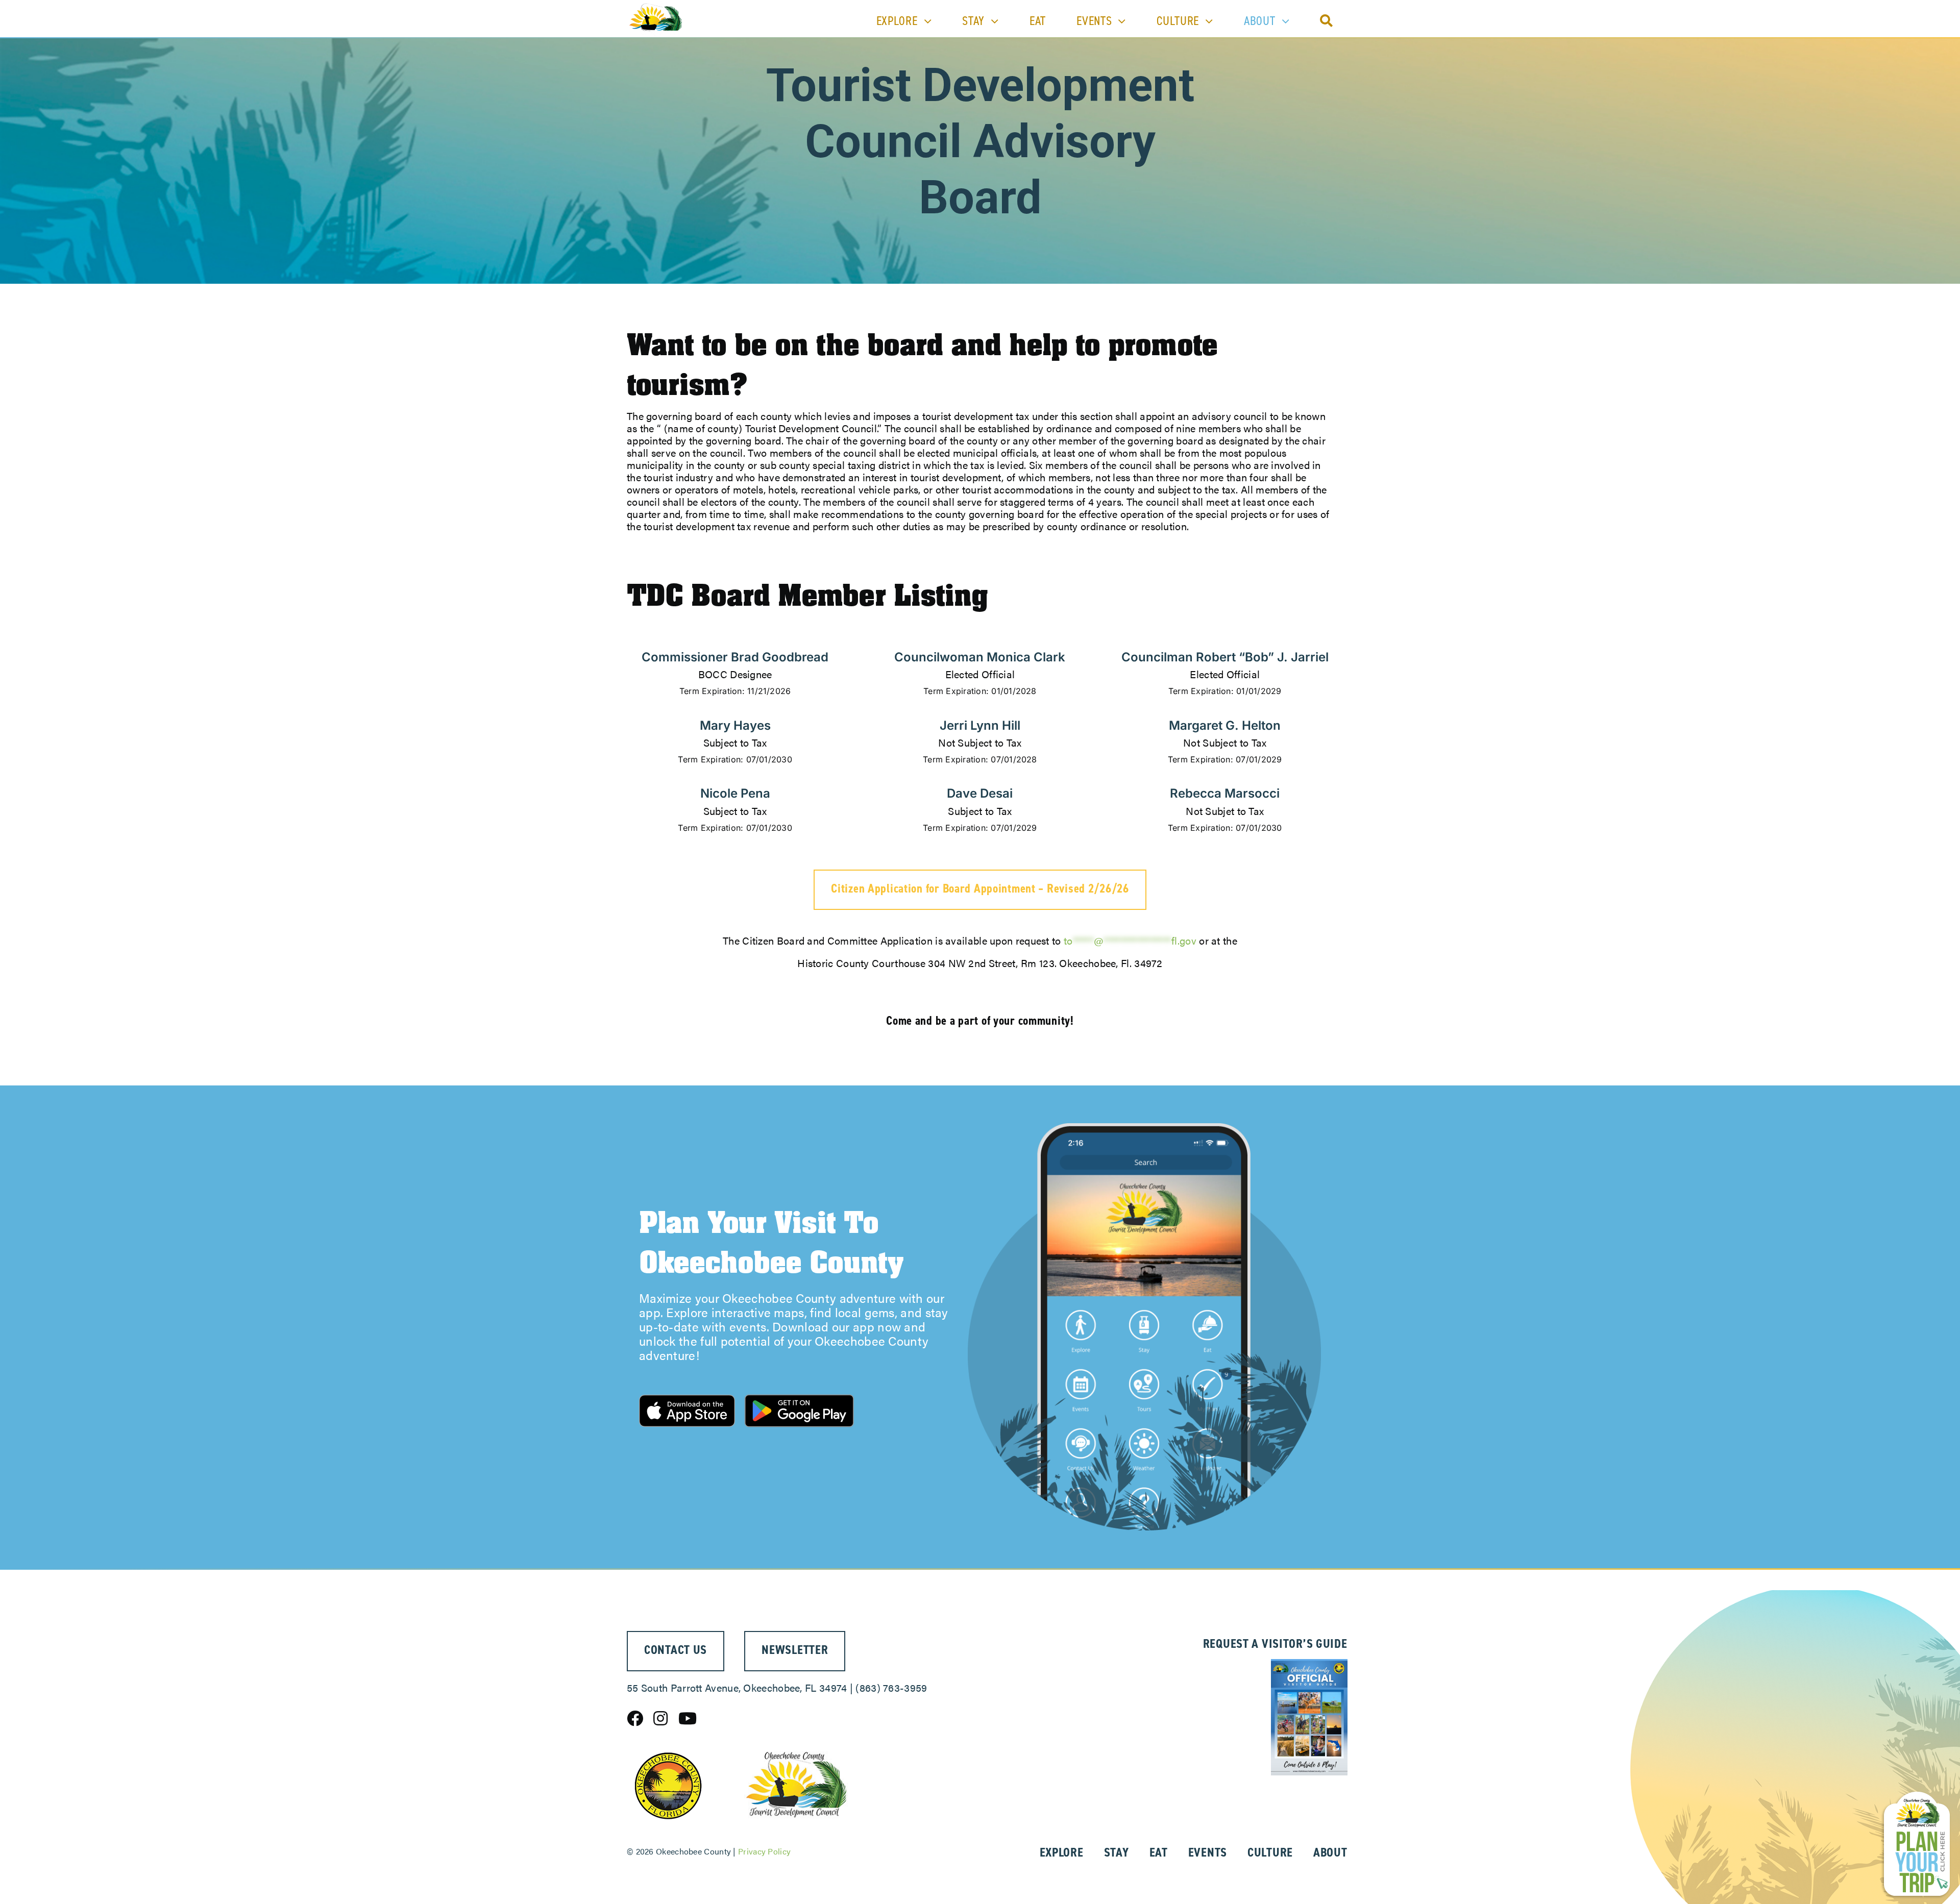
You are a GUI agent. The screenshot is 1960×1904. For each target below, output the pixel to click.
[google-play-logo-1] (799, 1391)
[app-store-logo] (687, 1400)
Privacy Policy (764, 1851)
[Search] (1327, 21)
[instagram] (660, 1718)
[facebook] (635, 1718)
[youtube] (688, 1718)
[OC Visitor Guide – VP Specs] (1309, 1664)
